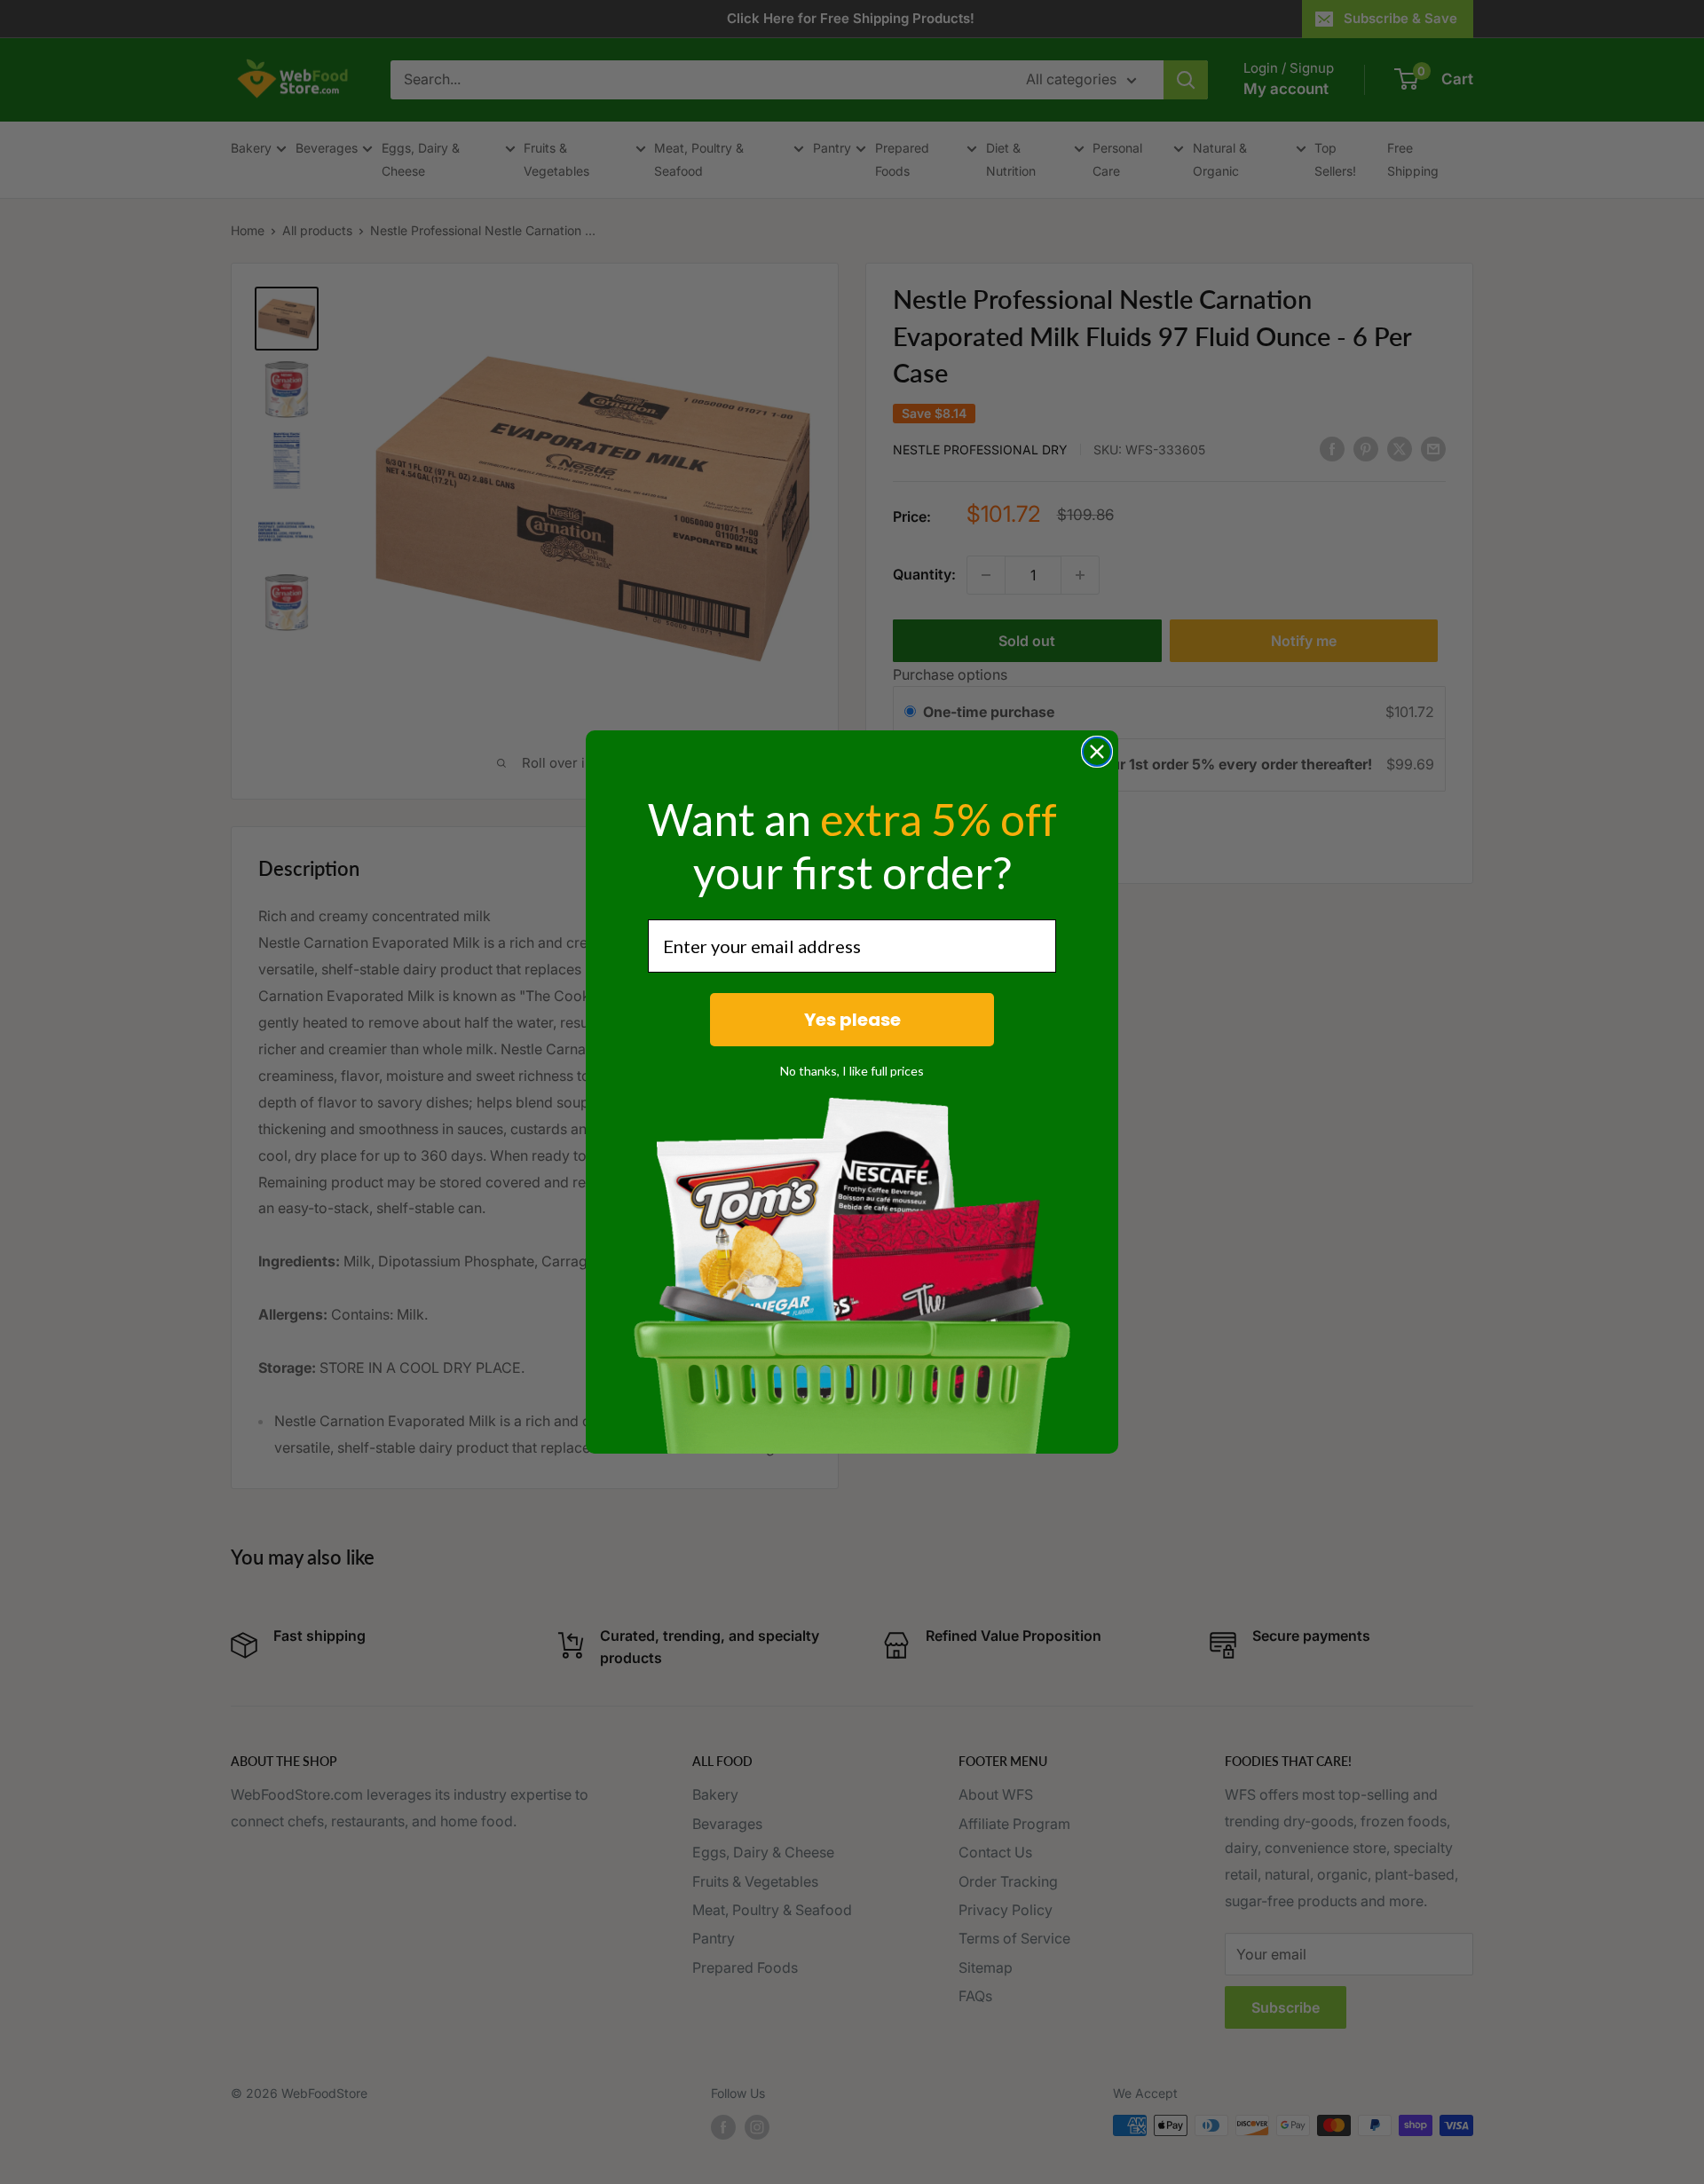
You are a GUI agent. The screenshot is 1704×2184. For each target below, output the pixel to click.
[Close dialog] (1097, 752)
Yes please (852, 1020)
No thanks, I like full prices (852, 1071)
